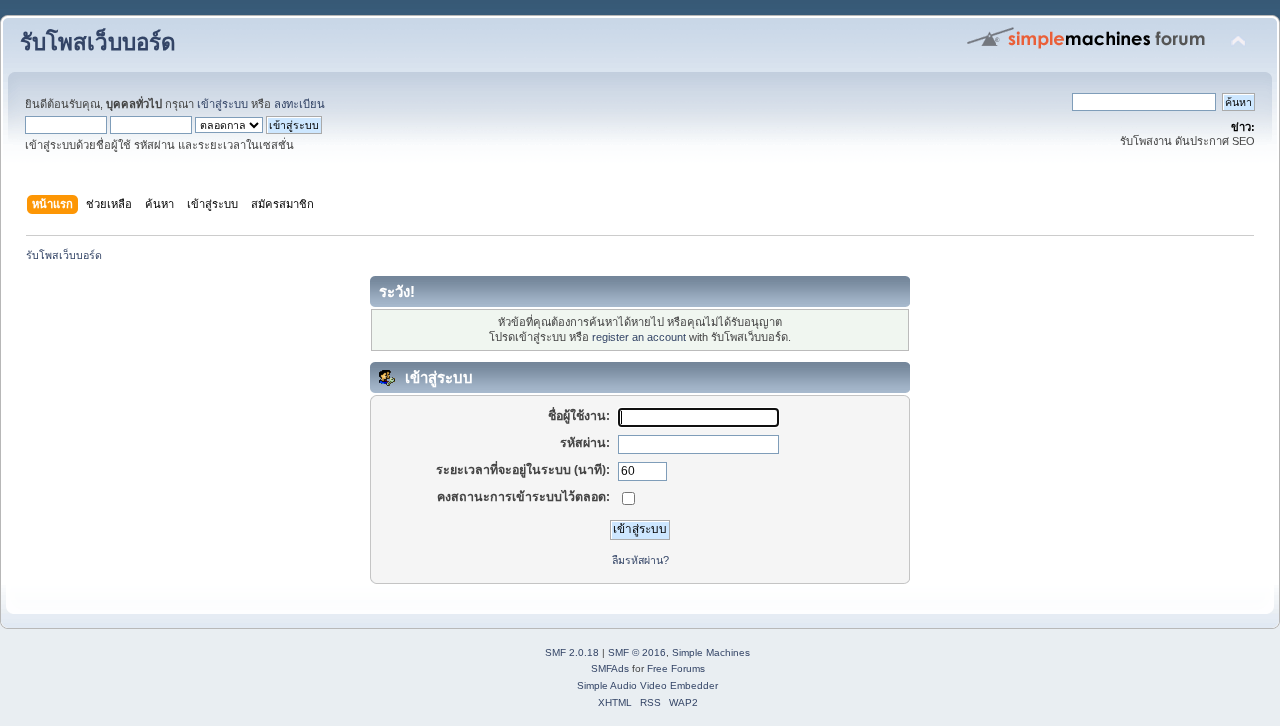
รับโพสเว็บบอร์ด (98, 42)
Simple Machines (711, 652)
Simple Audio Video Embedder (647, 685)
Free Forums (676, 668)
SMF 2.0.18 (572, 652)
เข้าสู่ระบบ (222, 104)
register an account (639, 337)
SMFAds (610, 668)
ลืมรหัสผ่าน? (640, 560)
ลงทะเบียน (299, 104)
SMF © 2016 (637, 652)
